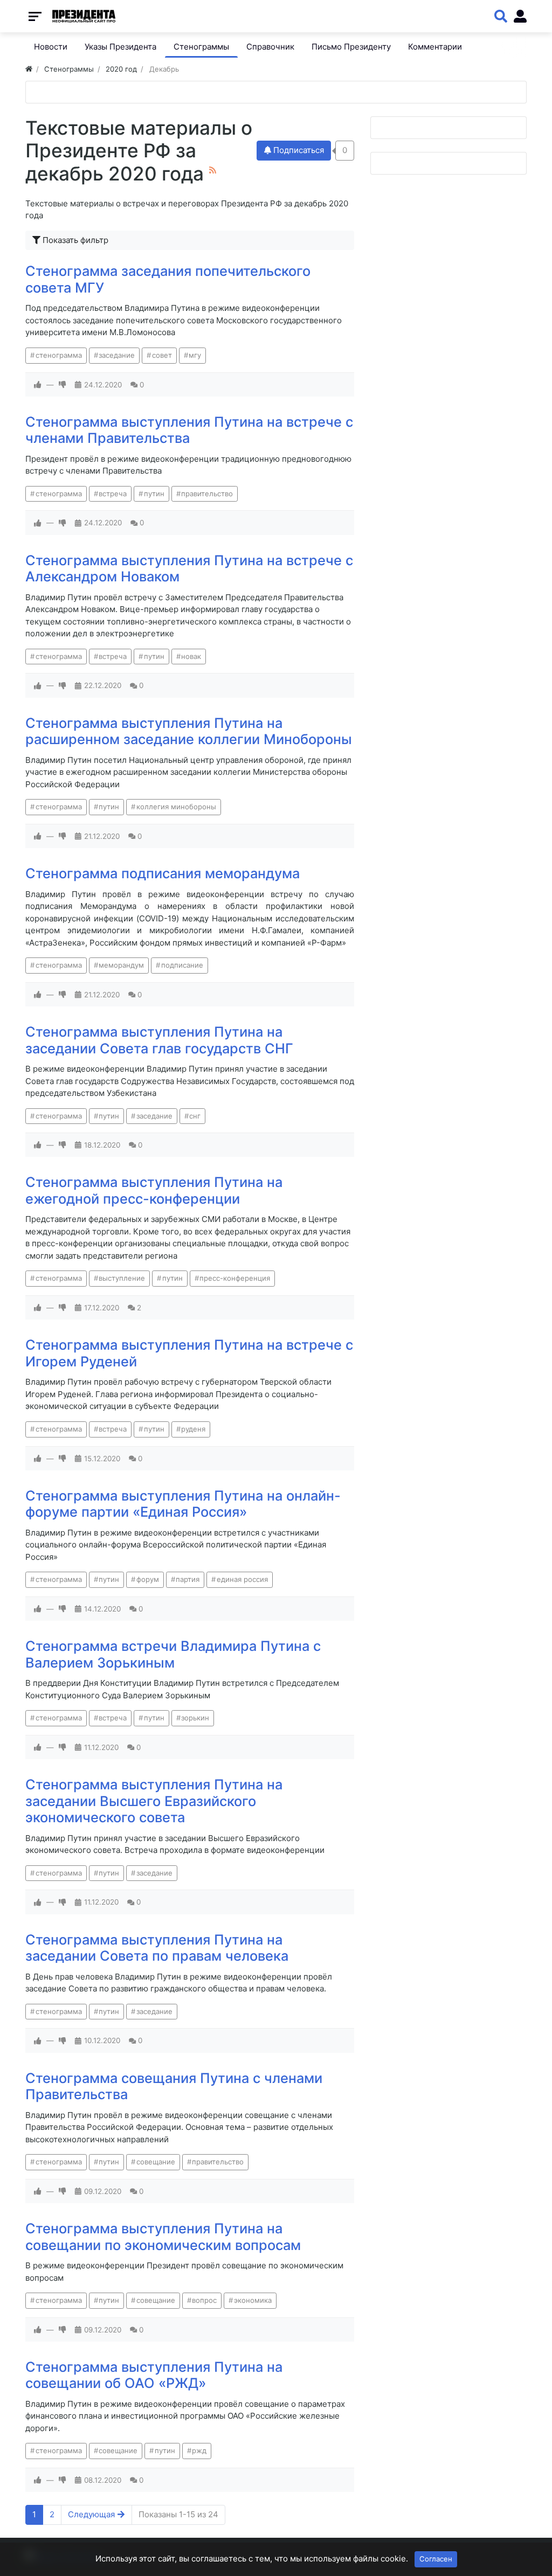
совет (162, 355)
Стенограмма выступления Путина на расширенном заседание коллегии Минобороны (189, 731)
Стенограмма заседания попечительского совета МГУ (168, 279)
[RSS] (213, 170)
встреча (113, 494)
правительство (207, 494)
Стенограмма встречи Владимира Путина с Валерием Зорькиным (173, 1654)
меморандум (121, 965)
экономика (253, 2300)
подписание (182, 965)
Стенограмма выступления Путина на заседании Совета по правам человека (157, 1948)
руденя (193, 1429)
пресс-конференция (235, 1278)
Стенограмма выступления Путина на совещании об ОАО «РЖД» (154, 2375)
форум (148, 1579)
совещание (156, 2162)
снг (195, 1116)
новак (191, 656)
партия (188, 1579)
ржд (199, 2450)
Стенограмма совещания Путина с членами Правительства (174, 2086)
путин (154, 494)
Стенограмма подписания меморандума (163, 873)
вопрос (204, 2300)
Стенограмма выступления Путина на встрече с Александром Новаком (189, 568)
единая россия (242, 1579)
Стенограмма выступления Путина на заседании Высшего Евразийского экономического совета (154, 1801)
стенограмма (59, 355)
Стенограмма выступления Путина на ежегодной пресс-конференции (154, 1190)
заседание (117, 355)
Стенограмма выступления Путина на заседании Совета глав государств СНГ (159, 1040)
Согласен (436, 2559)
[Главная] (29, 69)
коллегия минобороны (176, 807)
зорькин (195, 1718)
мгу (195, 355)
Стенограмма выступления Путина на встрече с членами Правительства (189, 430)
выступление (122, 1278)
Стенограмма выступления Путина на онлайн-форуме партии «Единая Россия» (183, 1504)
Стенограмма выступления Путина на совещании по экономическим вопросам (163, 2237)
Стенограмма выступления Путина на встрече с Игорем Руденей (189, 1353)
